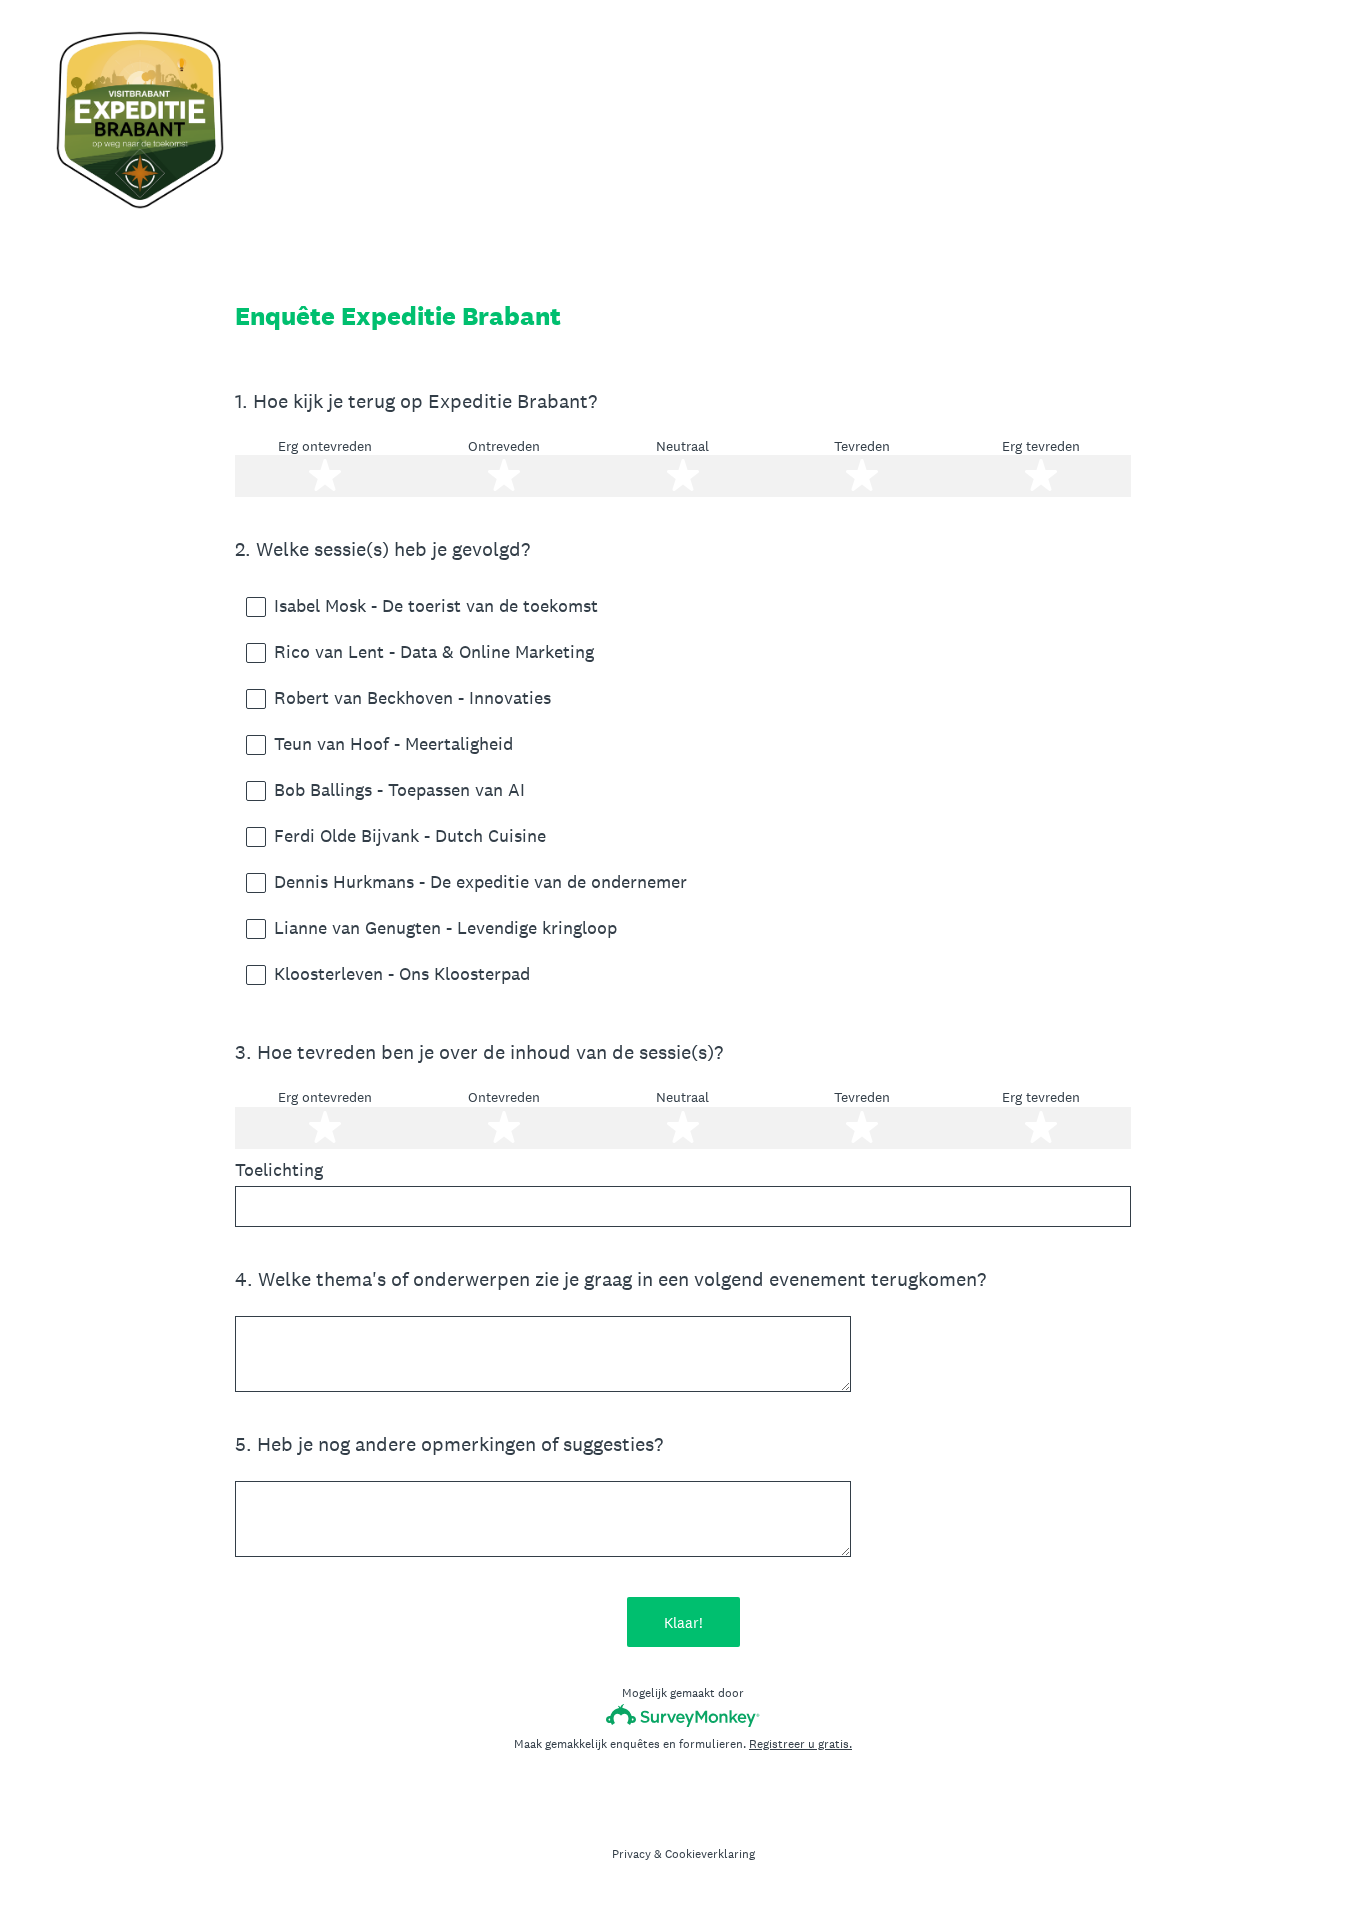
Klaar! (683, 1622)
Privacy (631, 1854)
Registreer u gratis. (800, 1744)
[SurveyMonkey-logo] (683, 1715)
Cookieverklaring (710, 1854)
